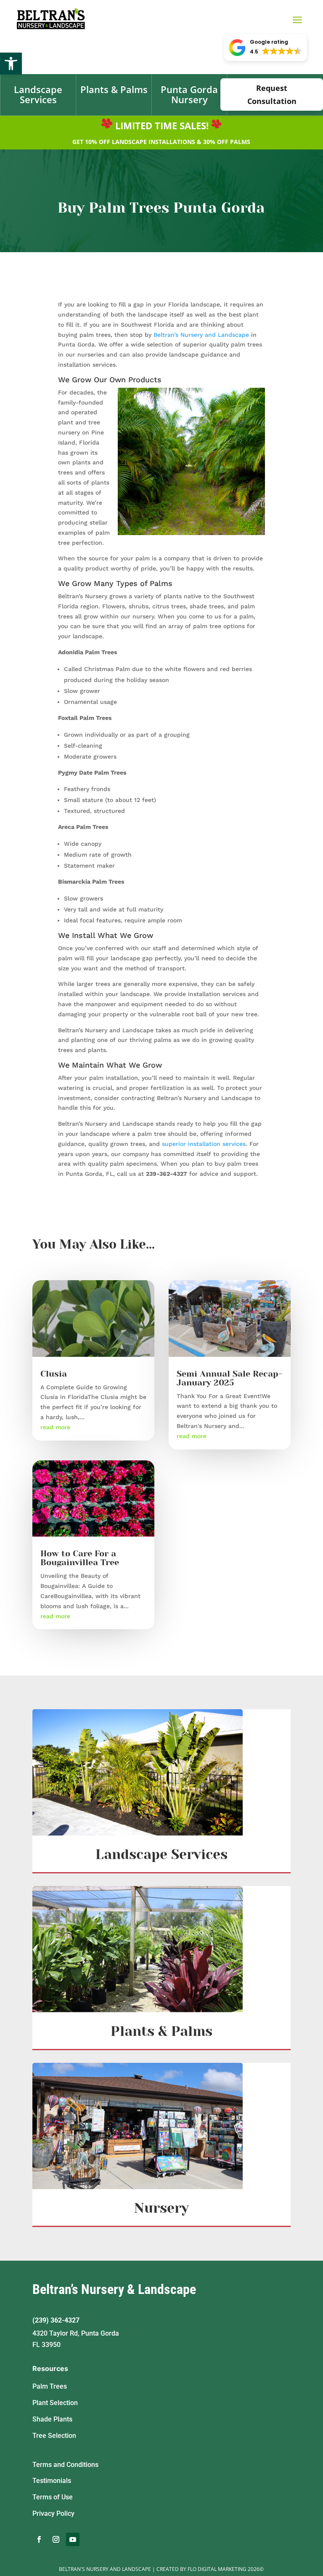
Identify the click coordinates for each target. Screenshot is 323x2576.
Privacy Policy (53, 2513)
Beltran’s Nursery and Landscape (201, 335)
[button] (11, 64)
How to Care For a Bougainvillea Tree (80, 1558)
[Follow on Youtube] (73, 2539)
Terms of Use (53, 2497)
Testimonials (52, 2481)
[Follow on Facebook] (39, 2539)
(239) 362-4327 (56, 2320)
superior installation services (204, 1144)
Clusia (54, 1374)
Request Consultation (272, 95)
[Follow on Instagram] (56, 2539)
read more (55, 1427)
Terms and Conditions (65, 2465)
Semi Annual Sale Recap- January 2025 (229, 1378)
